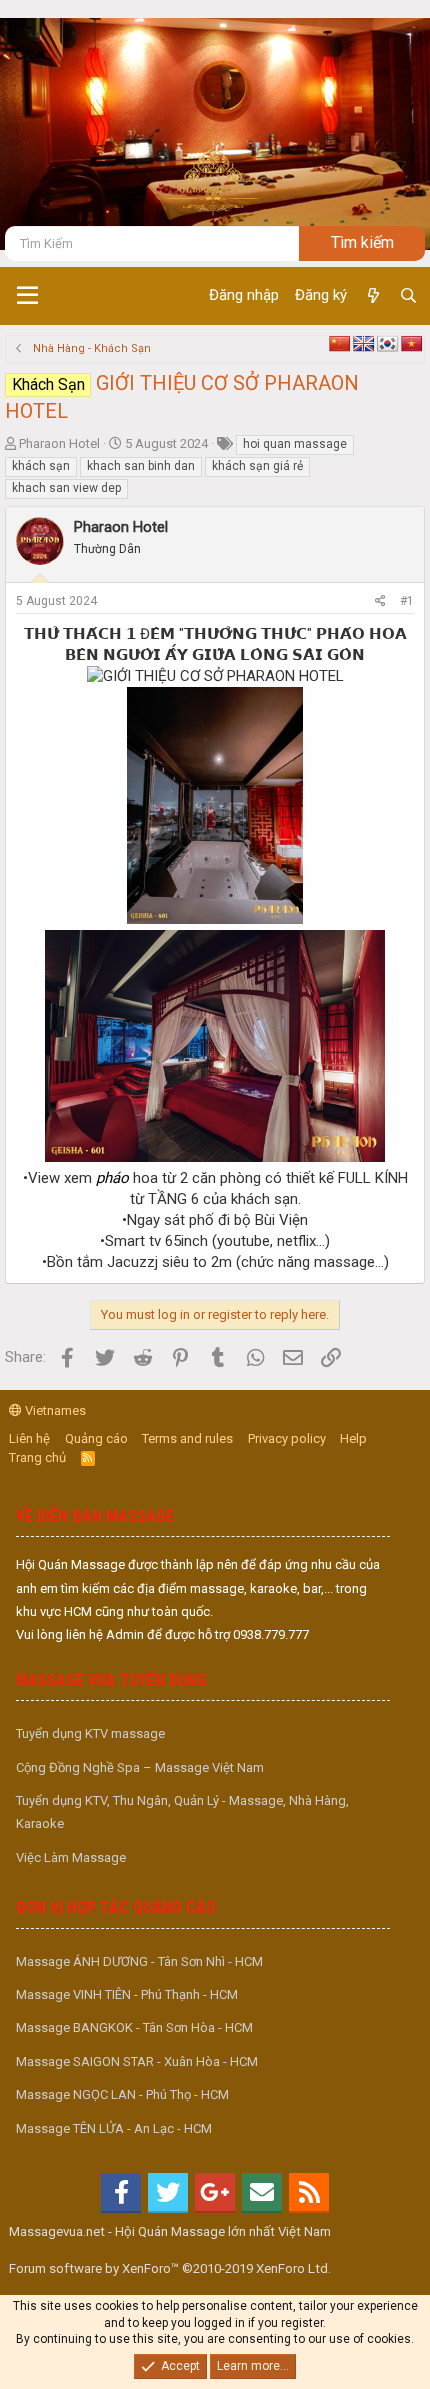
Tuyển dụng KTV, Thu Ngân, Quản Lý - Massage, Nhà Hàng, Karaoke (182, 1812)
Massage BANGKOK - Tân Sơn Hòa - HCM (134, 2027)
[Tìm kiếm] (408, 296)
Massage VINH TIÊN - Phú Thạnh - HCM (127, 1994)
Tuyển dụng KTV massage (90, 1733)
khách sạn (41, 466)
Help (353, 1438)
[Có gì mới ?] (372, 296)
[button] (27, 296)
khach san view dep (66, 488)
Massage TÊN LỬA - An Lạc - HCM (114, 2128)
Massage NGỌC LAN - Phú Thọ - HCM (122, 2094)
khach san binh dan (141, 466)
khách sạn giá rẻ (257, 466)
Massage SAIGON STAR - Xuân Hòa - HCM (137, 2061)
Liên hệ (29, 1438)
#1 (407, 601)
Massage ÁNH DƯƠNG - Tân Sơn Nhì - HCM (139, 1961)
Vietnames (54, 1410)
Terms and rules (187, 1438)
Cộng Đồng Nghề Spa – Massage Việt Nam (140, 1767)
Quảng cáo (96, 1438)
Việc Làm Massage (71, 1857)
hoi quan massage (295, 444)
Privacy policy (287, 1438)
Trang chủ (37, 1457)
